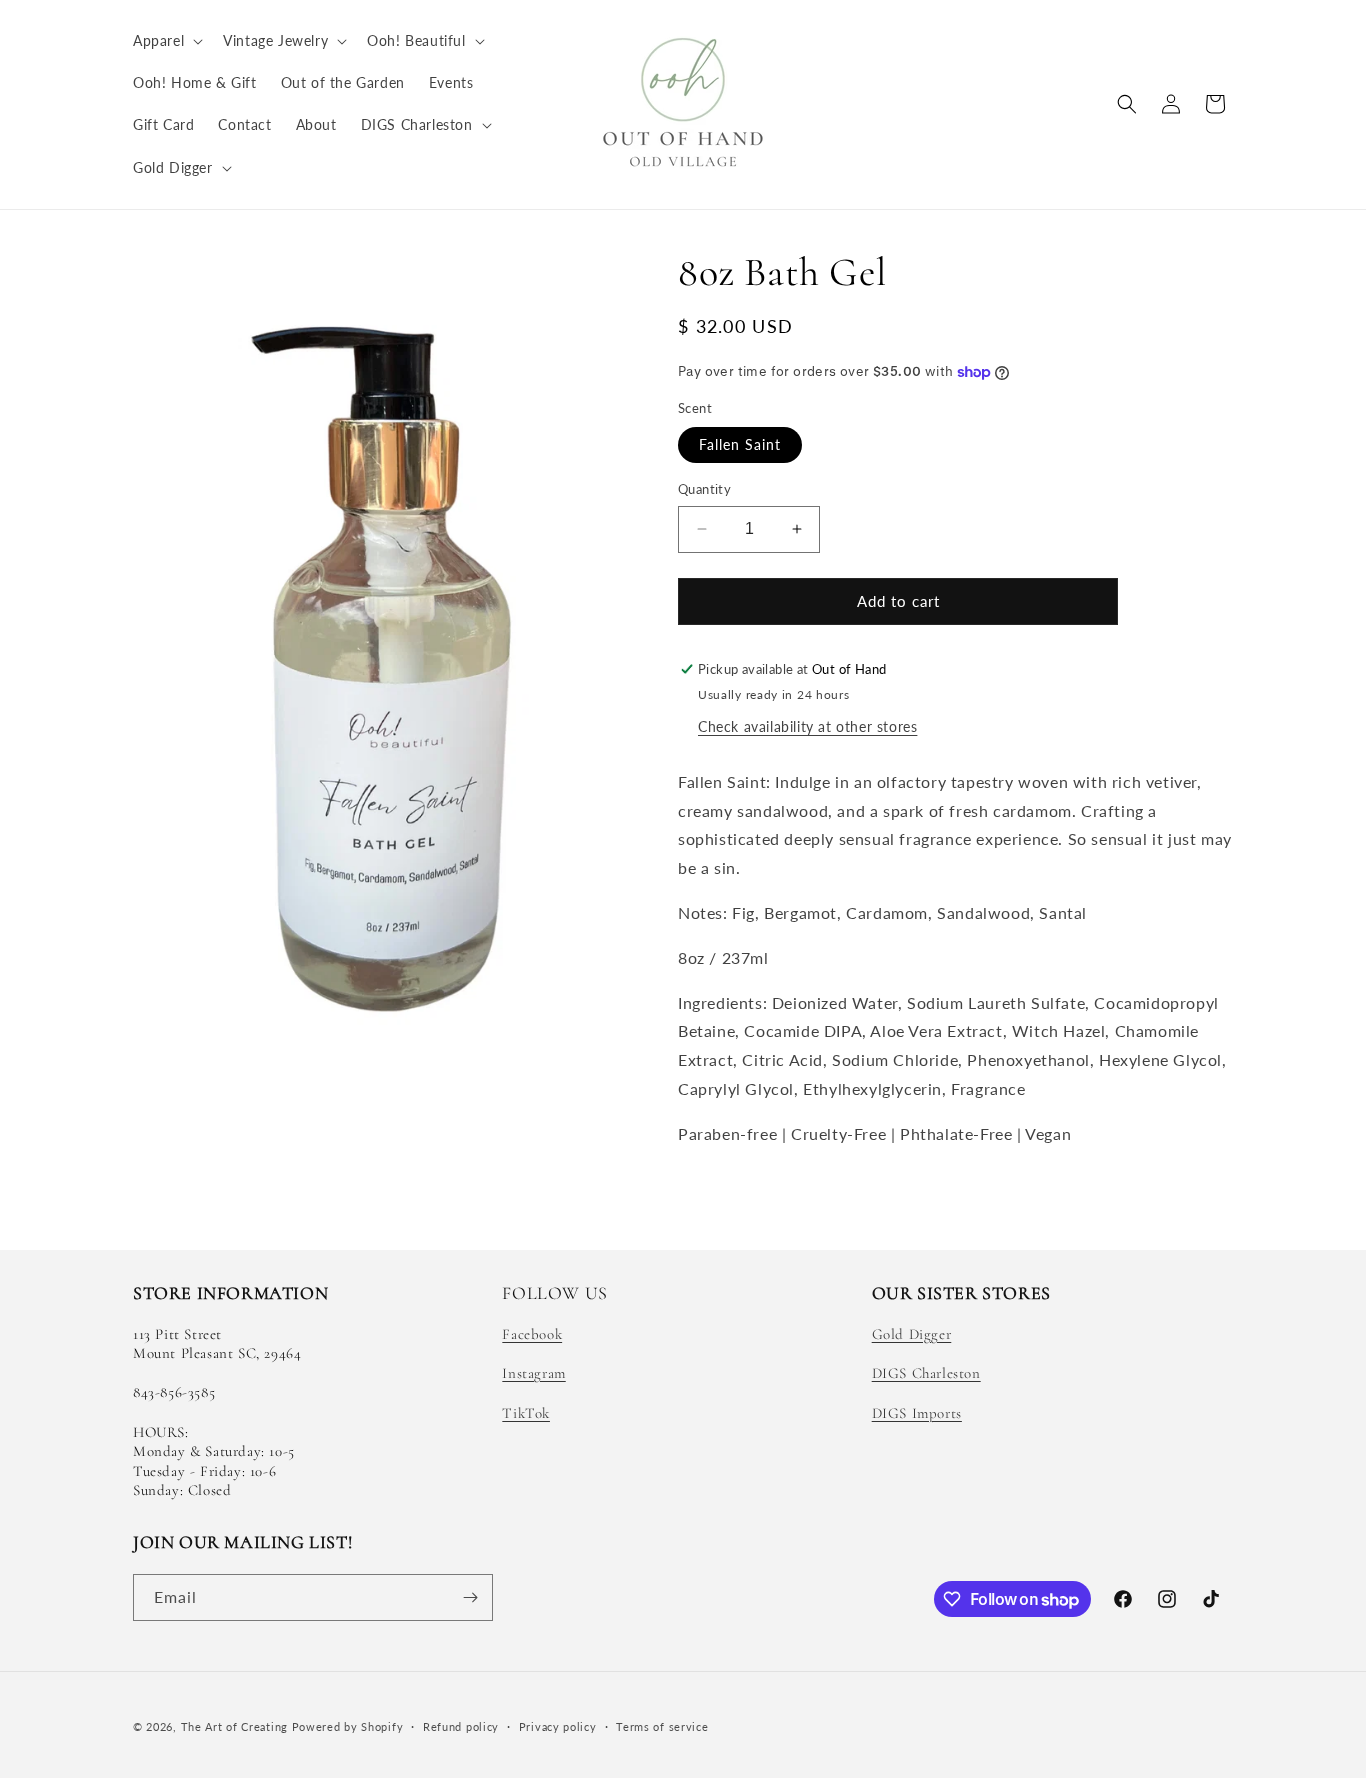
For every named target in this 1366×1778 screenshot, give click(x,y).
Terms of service (662, 1726)
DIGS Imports (917, 1413)
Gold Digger (912, 1334)
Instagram (533, 1373)
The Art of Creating (236, 1726)
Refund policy (461, 1726)
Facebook (532, 1334)
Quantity (704, 489)
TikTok (526, 1413)
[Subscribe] (470, 1597)
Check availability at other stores (807, 726)
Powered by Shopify (348, 1726)
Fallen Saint (740, 444)
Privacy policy (558, 1726)
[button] (166, 41)
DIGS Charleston (926, 1373)
